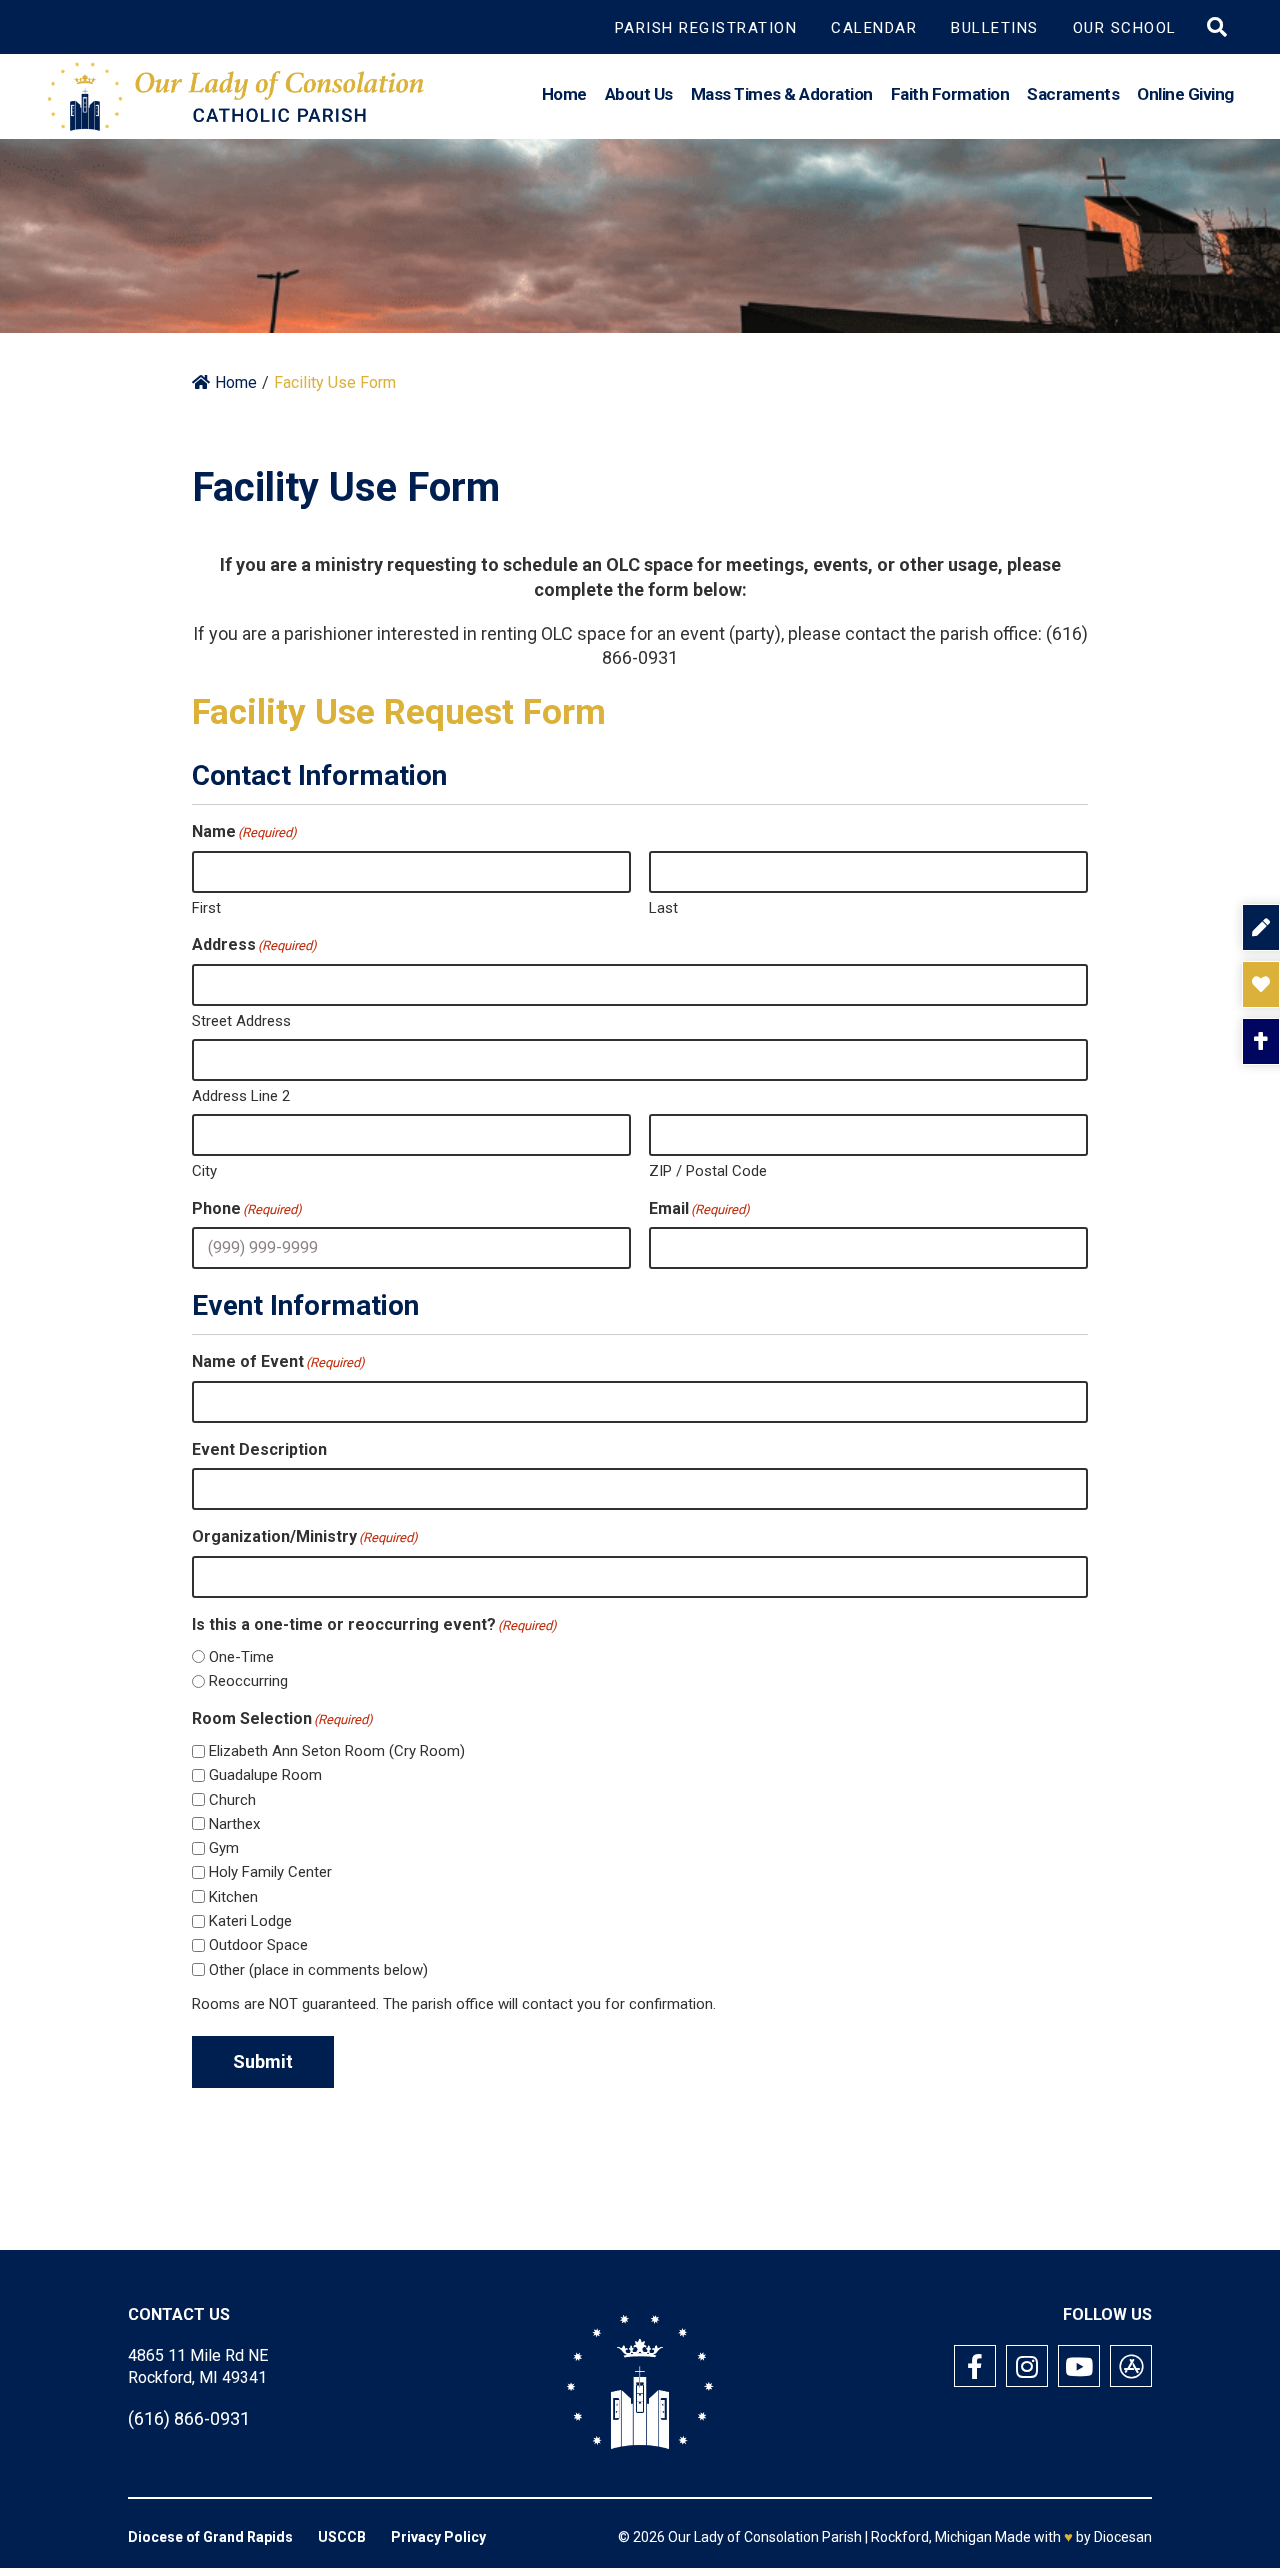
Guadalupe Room (265, 1775)
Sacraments (1073, 94)
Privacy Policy (438, 2537)
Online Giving (1185, 94)
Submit (263, 2061)
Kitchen (233, 1897)
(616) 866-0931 (189, 2418)
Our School (1125, 28)
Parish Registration (706, 28)
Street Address (241, 1021)
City (204, 1171)
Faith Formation (950, 94)
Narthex (234, 1824)
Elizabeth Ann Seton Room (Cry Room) (337, 1751)
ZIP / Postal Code (708, 1171)
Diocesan (1123, 2537)
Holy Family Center (270, 1872)
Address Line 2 (241, 1096)
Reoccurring (248, 1681)
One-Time (241, 1657)
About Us (639, 94)
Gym (224, 1848)
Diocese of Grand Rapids (210, 2537)
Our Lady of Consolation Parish (765, 2537)
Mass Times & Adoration (782, 94)
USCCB (342, 2537)
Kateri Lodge (250, 1921)
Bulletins (995, 28)
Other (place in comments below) (318, 1970)
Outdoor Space (258, 1945)
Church (232, 1800)
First (206, 908)
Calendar (874, 28)
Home (564, 94)
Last (663, 908)
